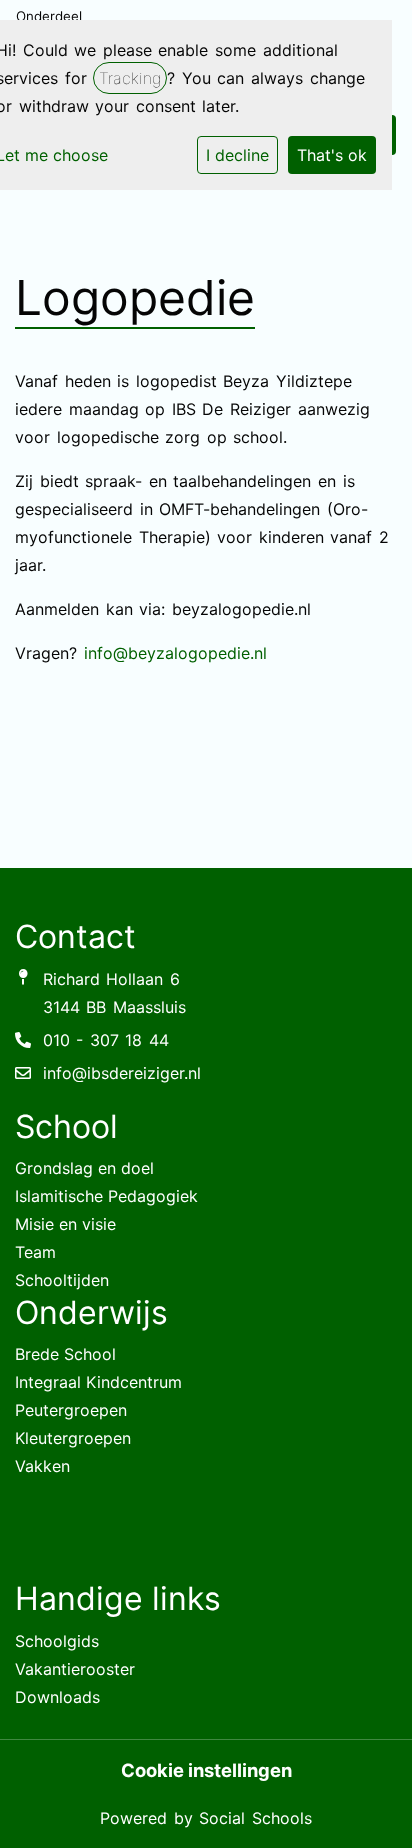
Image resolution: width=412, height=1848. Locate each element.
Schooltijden (62, 1280)
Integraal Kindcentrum (98, 1382)
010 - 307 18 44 (106, 1040)
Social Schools (255, 1818)
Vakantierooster (75, 1669)
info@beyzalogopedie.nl (175, 653)
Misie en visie (65, 1224)
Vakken (42, 1466)
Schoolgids (57, 1641)
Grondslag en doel (84, 1168)
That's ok (332, 155)
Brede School (65, 1354)
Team (35, 1252)
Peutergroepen (71, 1410)
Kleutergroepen (73, 1438)
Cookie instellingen (206, 1770)
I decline (237, 155)
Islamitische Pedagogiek (106, 1196)
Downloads (57, 1697)
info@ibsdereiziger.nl (122, 1073)
